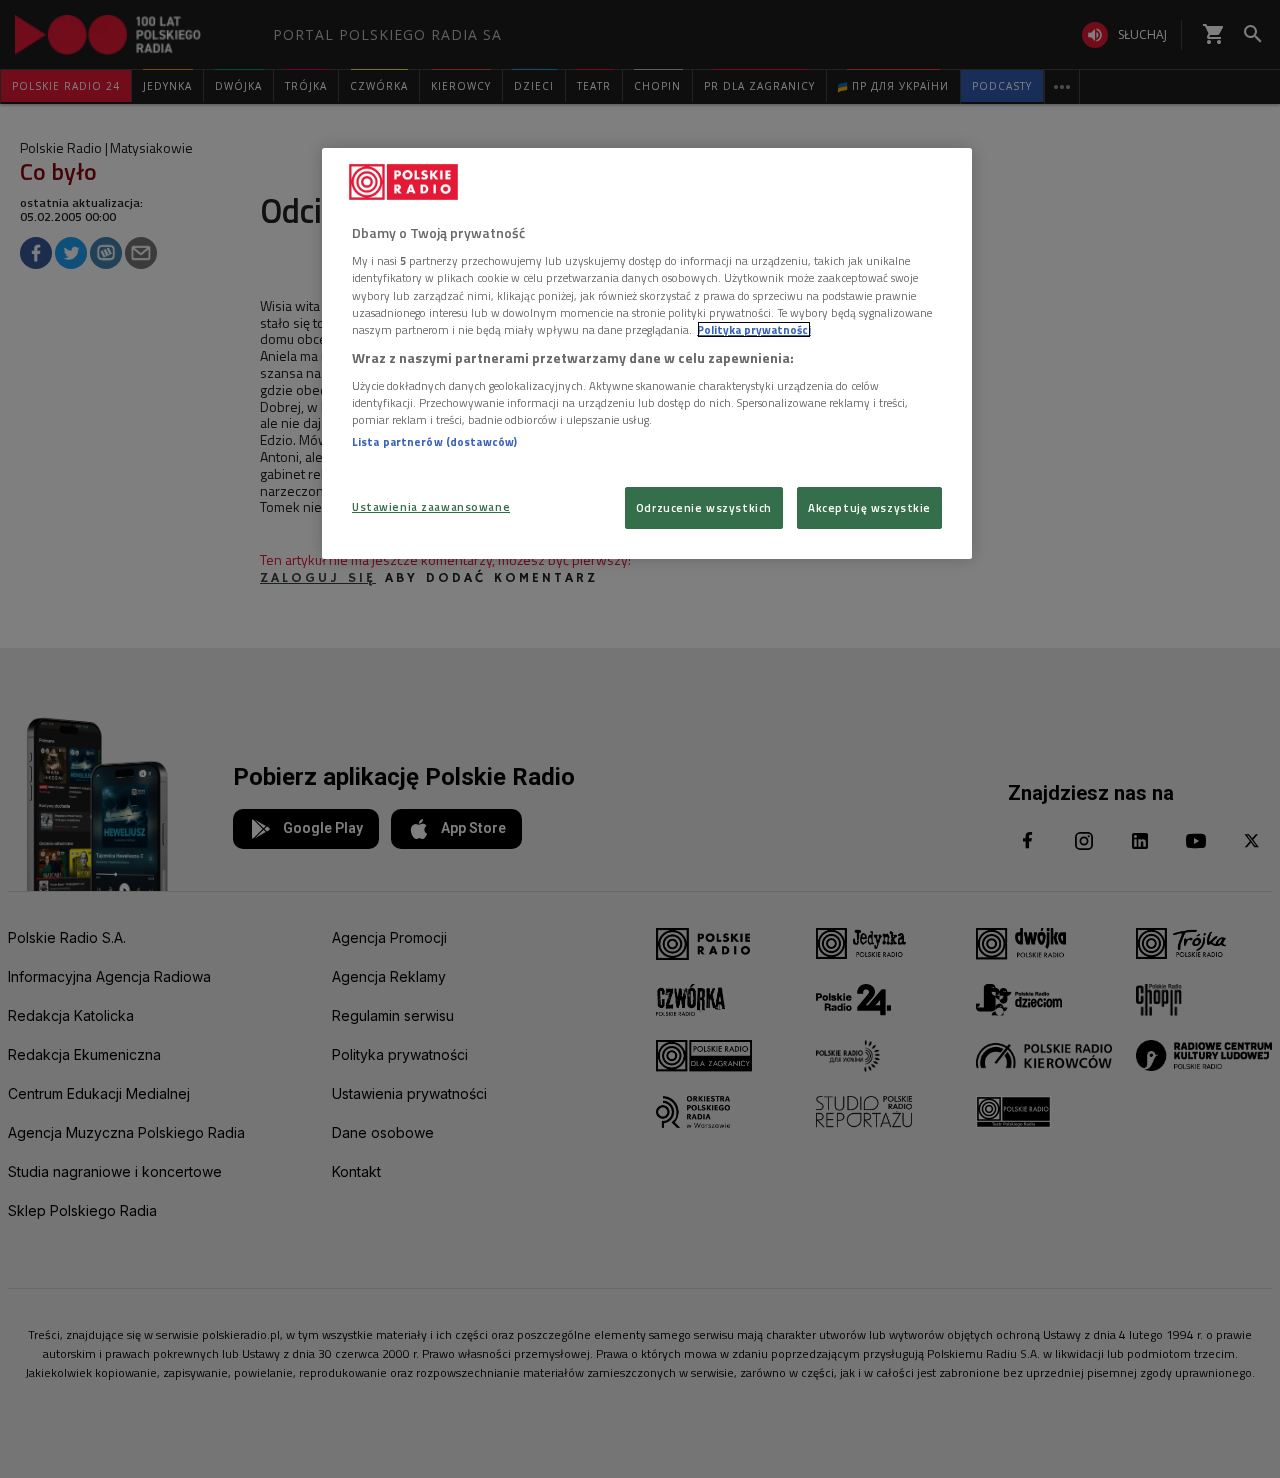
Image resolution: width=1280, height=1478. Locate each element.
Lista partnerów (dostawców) (434, 441)
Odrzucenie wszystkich (704, 507)
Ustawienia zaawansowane (431, 506)
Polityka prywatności (754, 329)
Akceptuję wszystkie (869, 507)
